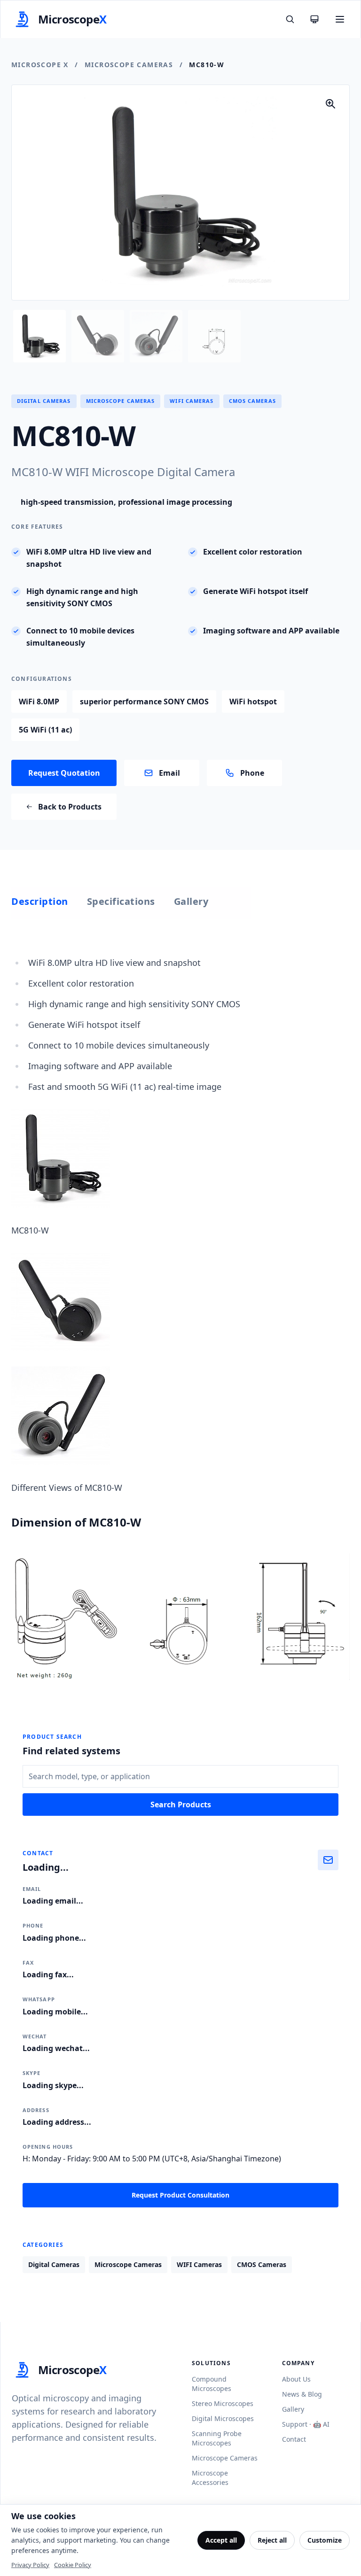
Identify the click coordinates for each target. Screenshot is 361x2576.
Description (40, 901)
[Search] (290, 19)
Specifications (121, 901)
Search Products (181, 1805)
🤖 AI (321, 2424)
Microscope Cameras (129, 65)
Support (295, 2424)
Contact (294, 2439)
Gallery (191, 901)
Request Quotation (64, 773)
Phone (252, 773)
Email (169, 773)
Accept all (221, 2540)
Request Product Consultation (180, 2195)
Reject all (272, 2540)
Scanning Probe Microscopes (217, 2438)
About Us (296, 2379)
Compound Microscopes (212, 2384)
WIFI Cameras (192, 401)
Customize (325, 2540)
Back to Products (70, 807)
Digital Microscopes (223, 2418)
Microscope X (40, 65)
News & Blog (302, 2394)
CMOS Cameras (252, 401)
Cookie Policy (73, 2565)
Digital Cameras (44, 401)
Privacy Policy (30, 2565)
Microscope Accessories (210, 2478)
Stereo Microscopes (223, 2403)
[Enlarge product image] (330, 104)
